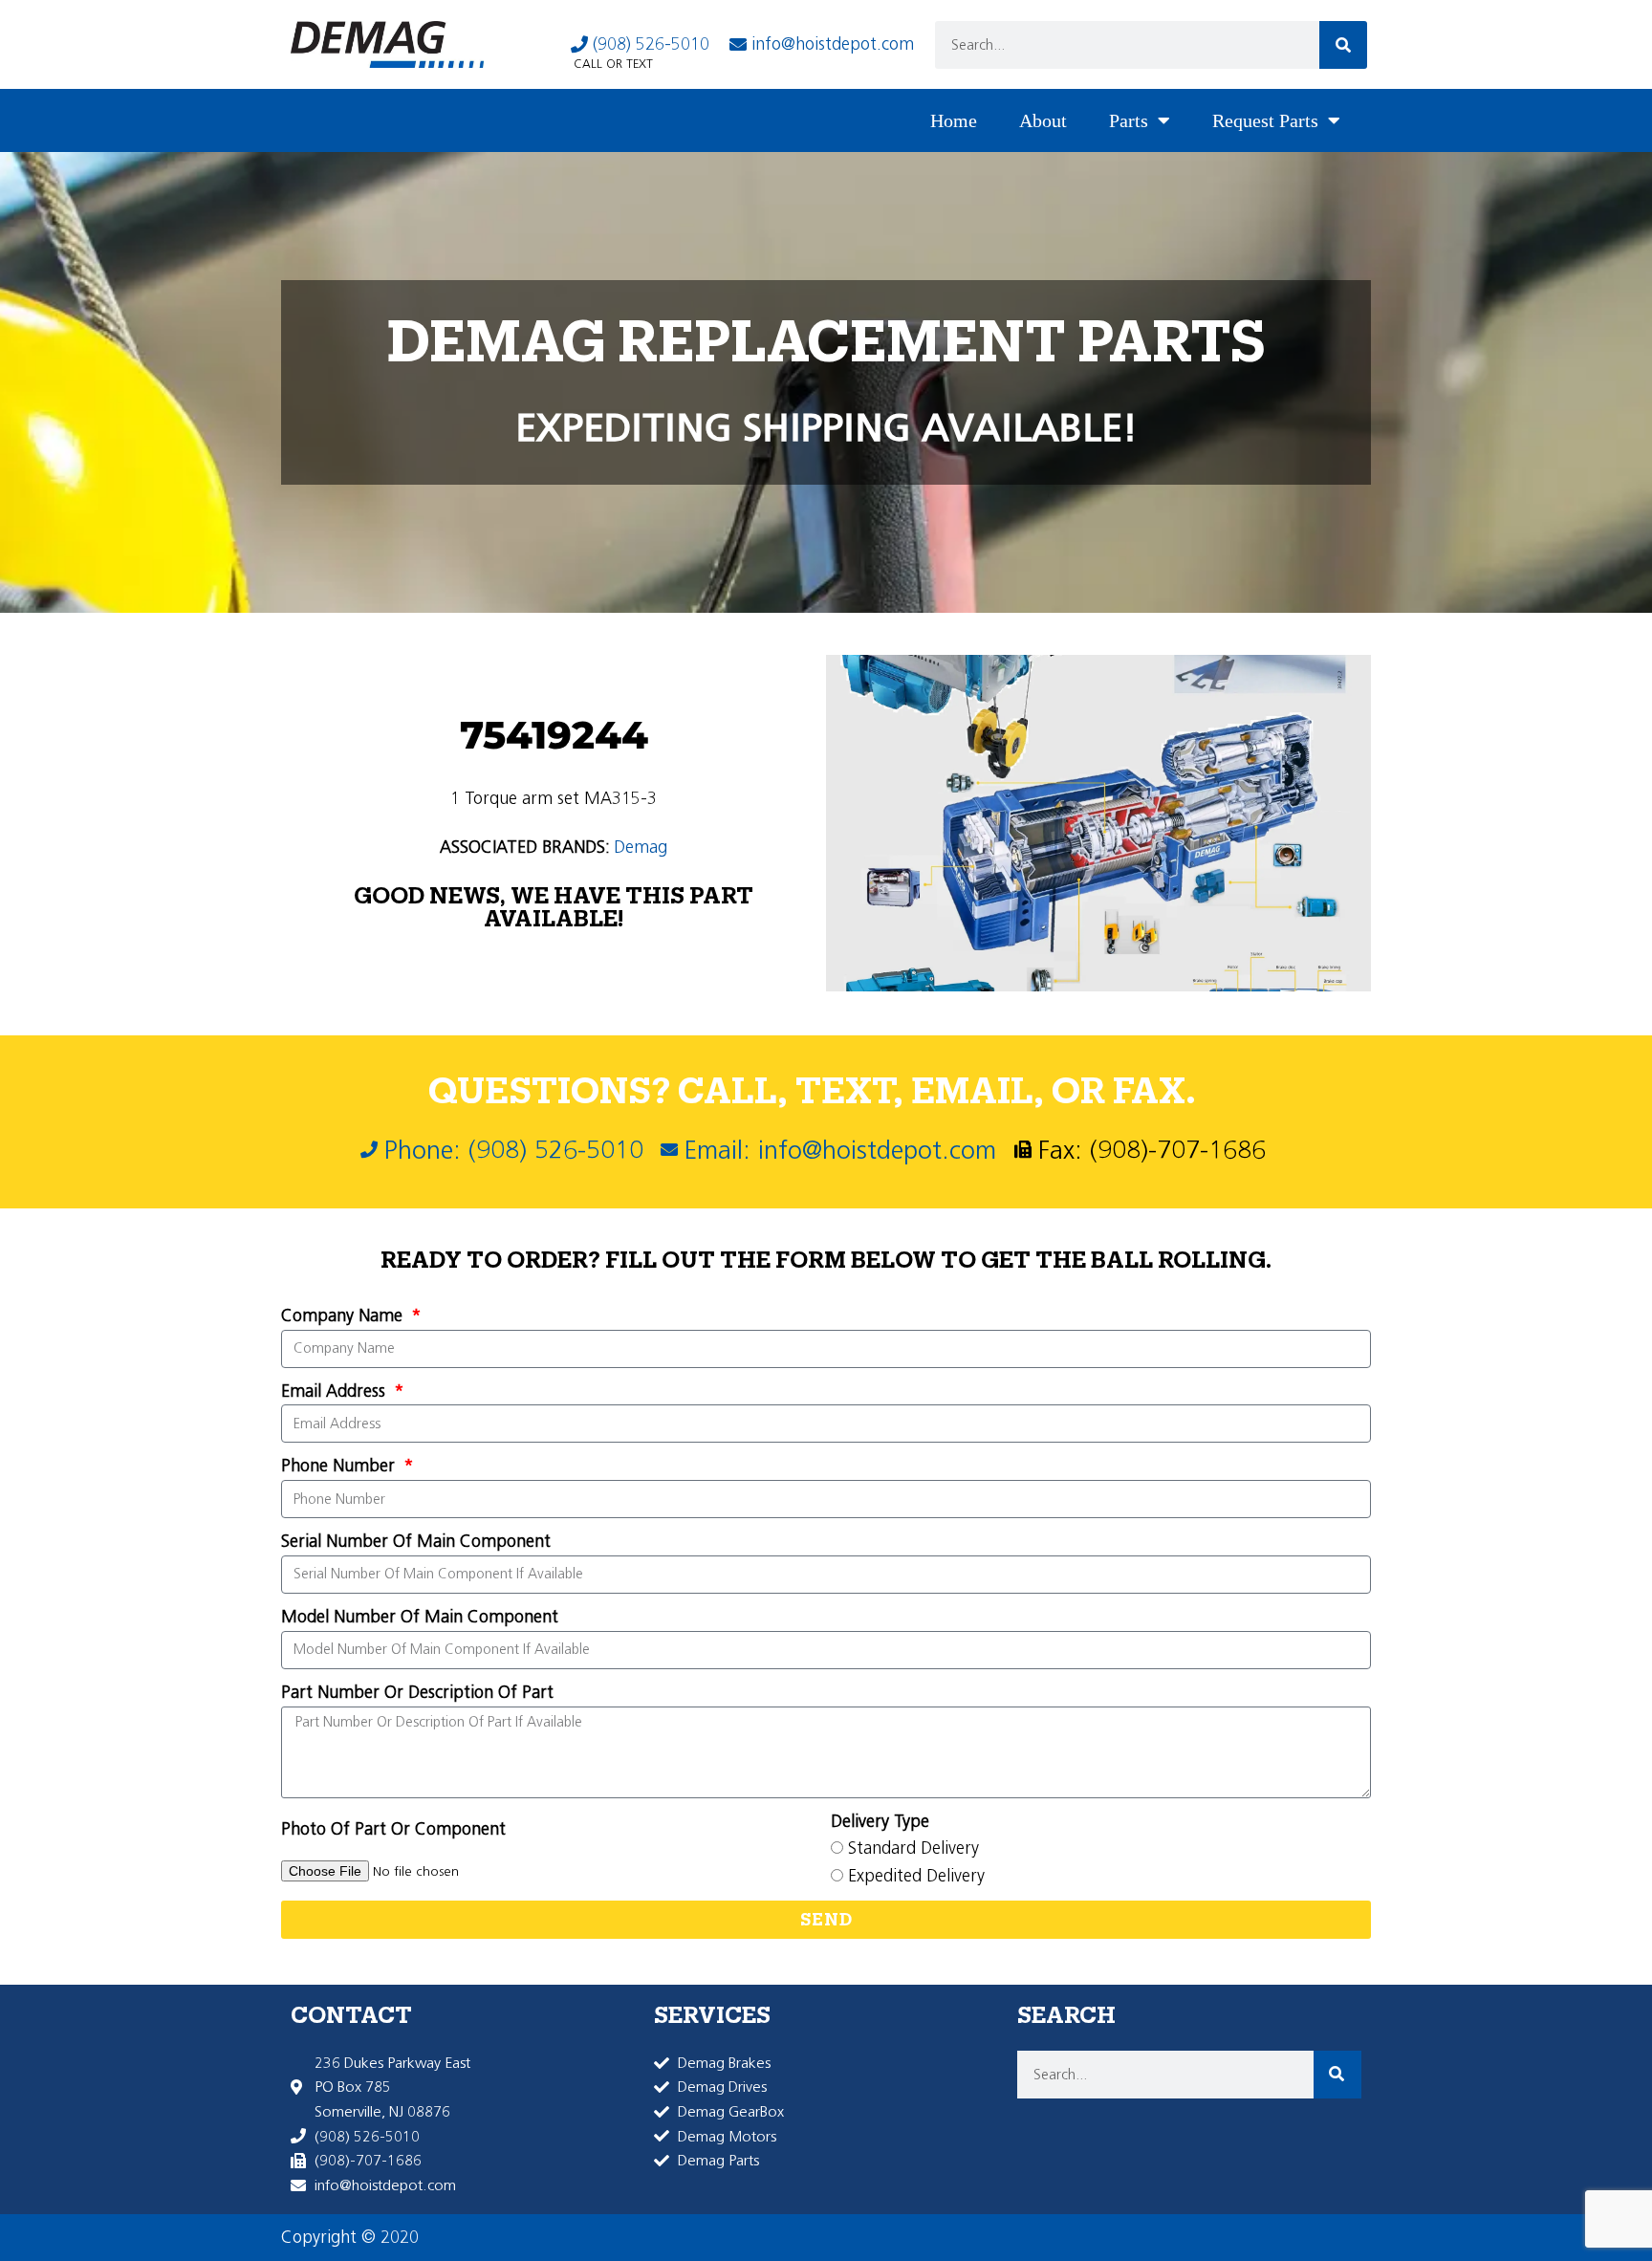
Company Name (344, 1315)
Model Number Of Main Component (420, 1617)
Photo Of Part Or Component (393, 1829)
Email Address (336, 1391)
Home (954, 120)
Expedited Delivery (916, 1876)
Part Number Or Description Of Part (417, 1692)
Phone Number (340, 1466)
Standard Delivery (913, 1848)
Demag (641, 847)
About (1043, 120)
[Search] (1343, 45)
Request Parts (1265, 120)
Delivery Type (880, 1821)
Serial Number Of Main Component (416, 1541)
